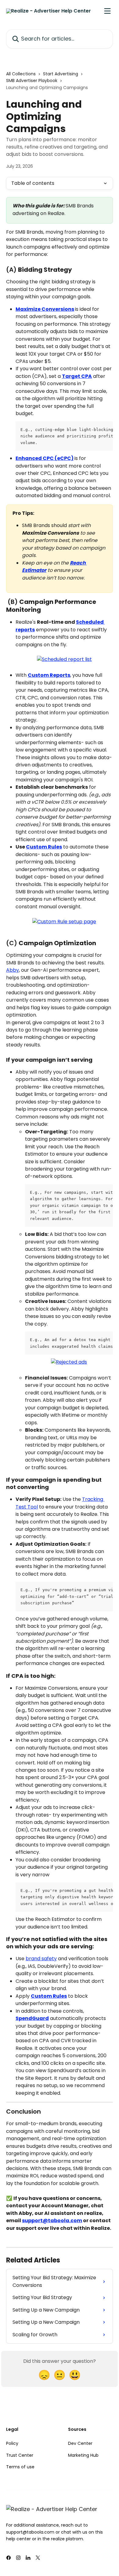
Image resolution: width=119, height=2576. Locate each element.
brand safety (41, 1959)
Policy (12, 2443)
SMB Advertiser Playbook (32, 81)
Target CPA (77, 376)
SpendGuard (32, 2018)
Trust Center (20, 2455)
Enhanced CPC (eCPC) (45, 458)
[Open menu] (107, 11)
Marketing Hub (83, 2455)
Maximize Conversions (45, 309)
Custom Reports (49, 675)
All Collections (21, 74)
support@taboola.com (52, 2221)
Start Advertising (61, 74)
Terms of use (20, 2467)
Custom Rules (44, 847)
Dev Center (80, 2443)
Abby (13, 970)
